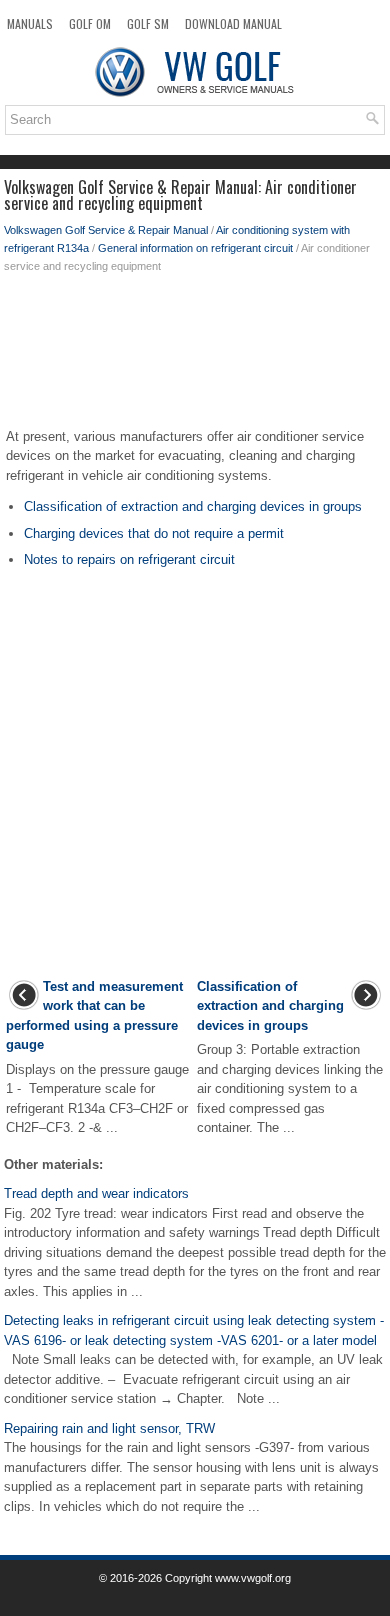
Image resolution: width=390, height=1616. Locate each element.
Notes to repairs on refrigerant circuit (129, 559)
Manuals (30, 23)
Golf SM (148, 23)
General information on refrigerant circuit (195, 248)
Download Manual (233, 23)
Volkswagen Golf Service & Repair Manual (106, 230)
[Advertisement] (195, 355)
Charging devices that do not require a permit (154, 533)
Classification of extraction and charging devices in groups (193, 506)
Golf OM (90, 23)
